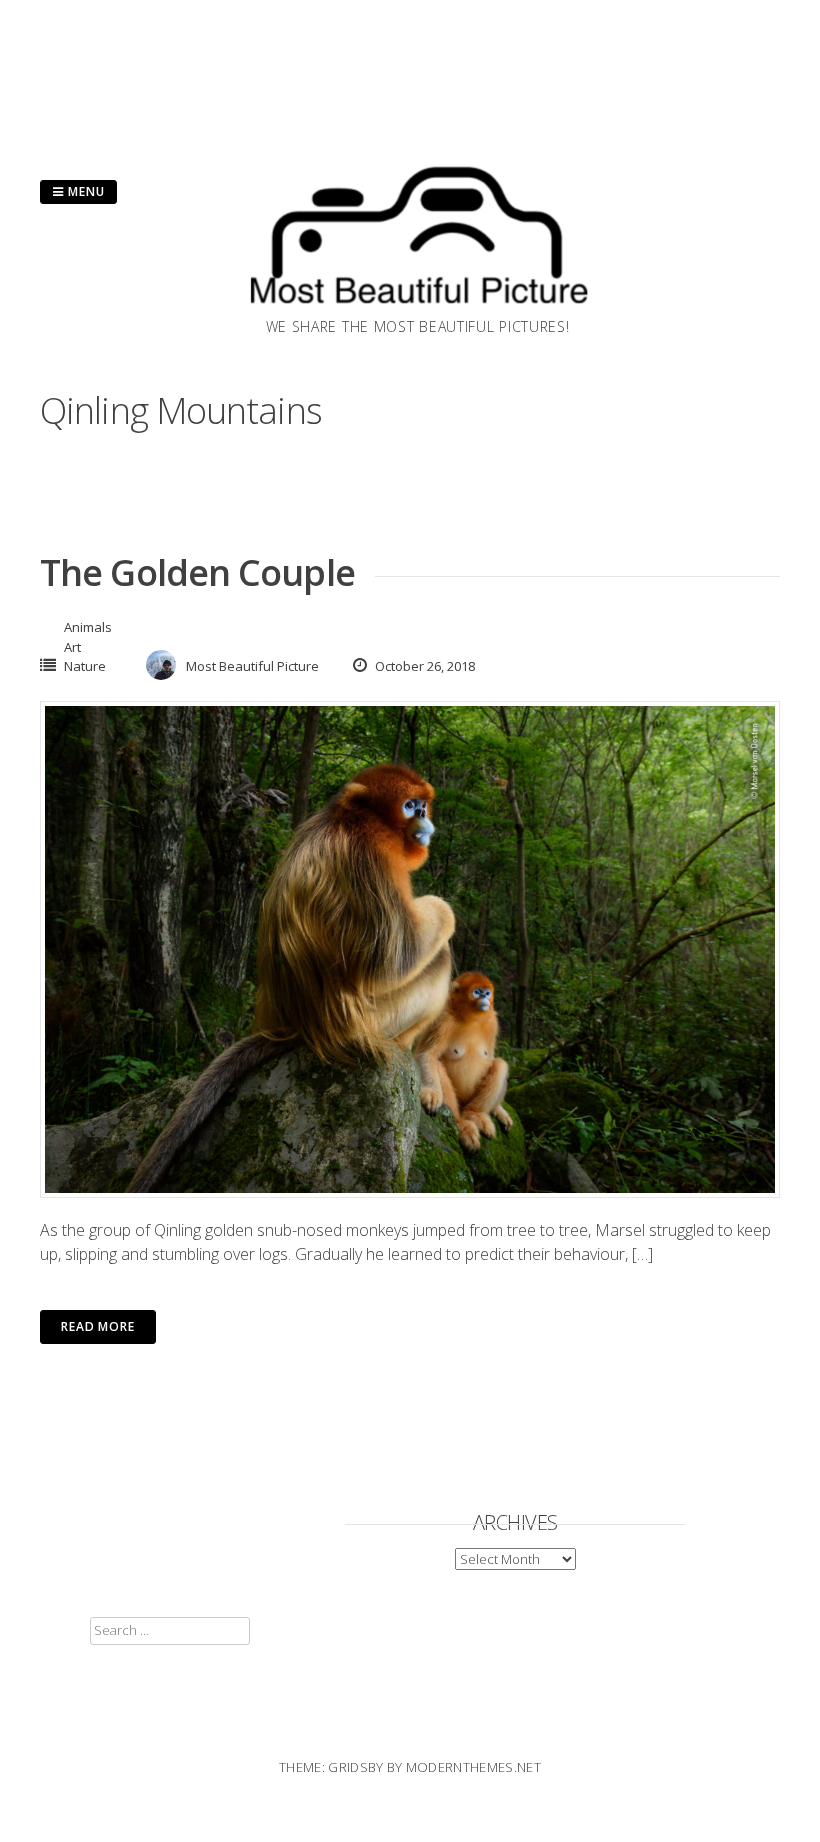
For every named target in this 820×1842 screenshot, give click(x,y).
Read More (98, 1326)
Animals (88, 627)
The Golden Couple (197, 572)
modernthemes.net (473, 1767)
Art (72, 647)
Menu (84, 191)
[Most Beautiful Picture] (418, 310)
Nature (85, 666)
